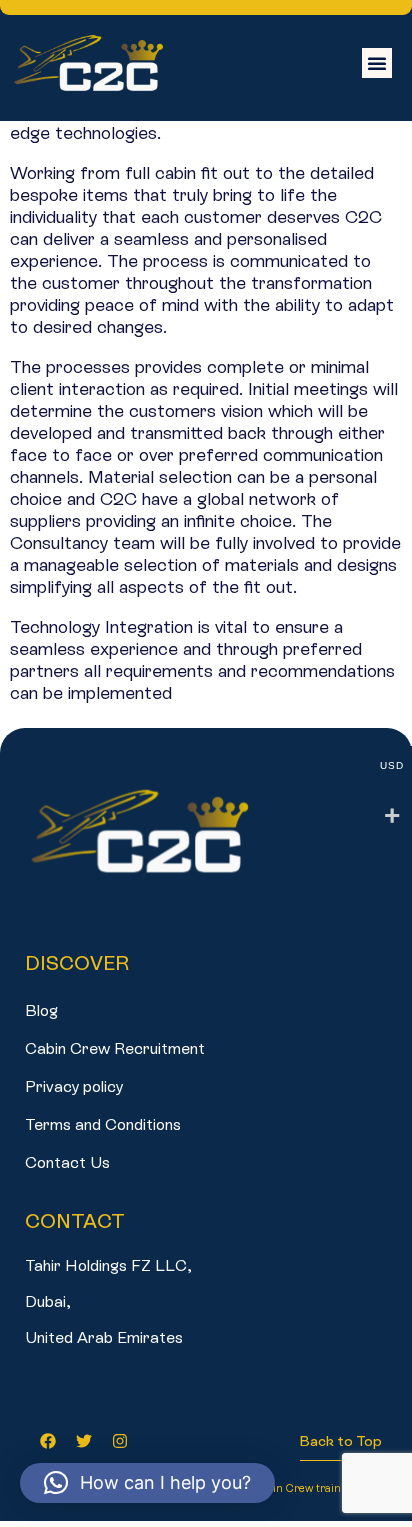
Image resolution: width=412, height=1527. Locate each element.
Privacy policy (74, 1086)
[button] (377, 63)
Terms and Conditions (103, 1124)
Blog (41, 1010)
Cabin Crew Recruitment (115, 1048)
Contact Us (67, 1162)
